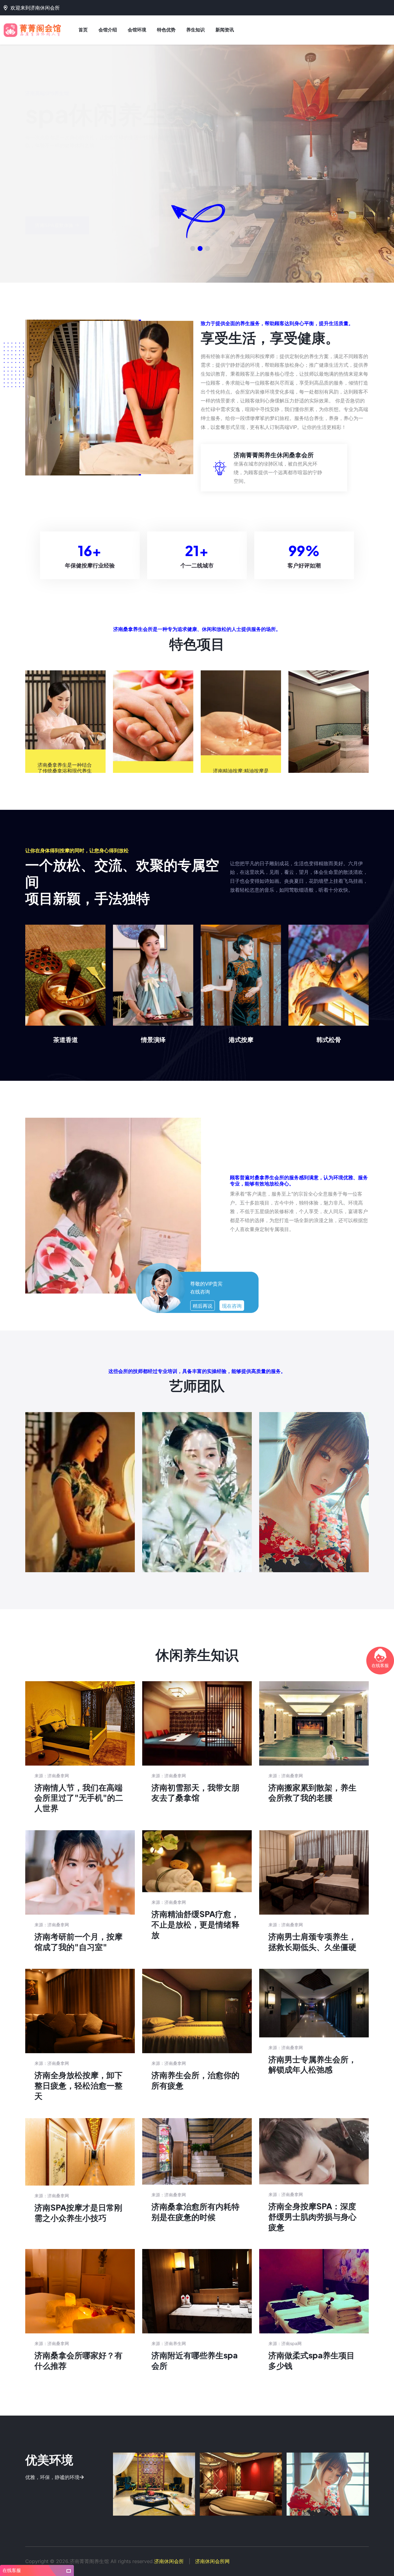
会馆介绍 (108, 30)
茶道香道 (66, 1039)
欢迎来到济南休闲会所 (35, 8)
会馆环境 (137, 30)
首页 (83, 30)
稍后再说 (203, 1306)
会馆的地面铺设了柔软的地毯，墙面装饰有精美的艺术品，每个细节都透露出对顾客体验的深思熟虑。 (241, 2486)
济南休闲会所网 (212, 2561)
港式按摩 (241, 1039)
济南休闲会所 (169, 2561)
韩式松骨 (329, 1039)
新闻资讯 (225, 30)
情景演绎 (153, 1039)
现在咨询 (232, 1306)
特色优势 (166, 30)
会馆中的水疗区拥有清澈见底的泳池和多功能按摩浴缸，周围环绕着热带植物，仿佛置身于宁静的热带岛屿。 (154, 2486)
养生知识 (195, 30)
